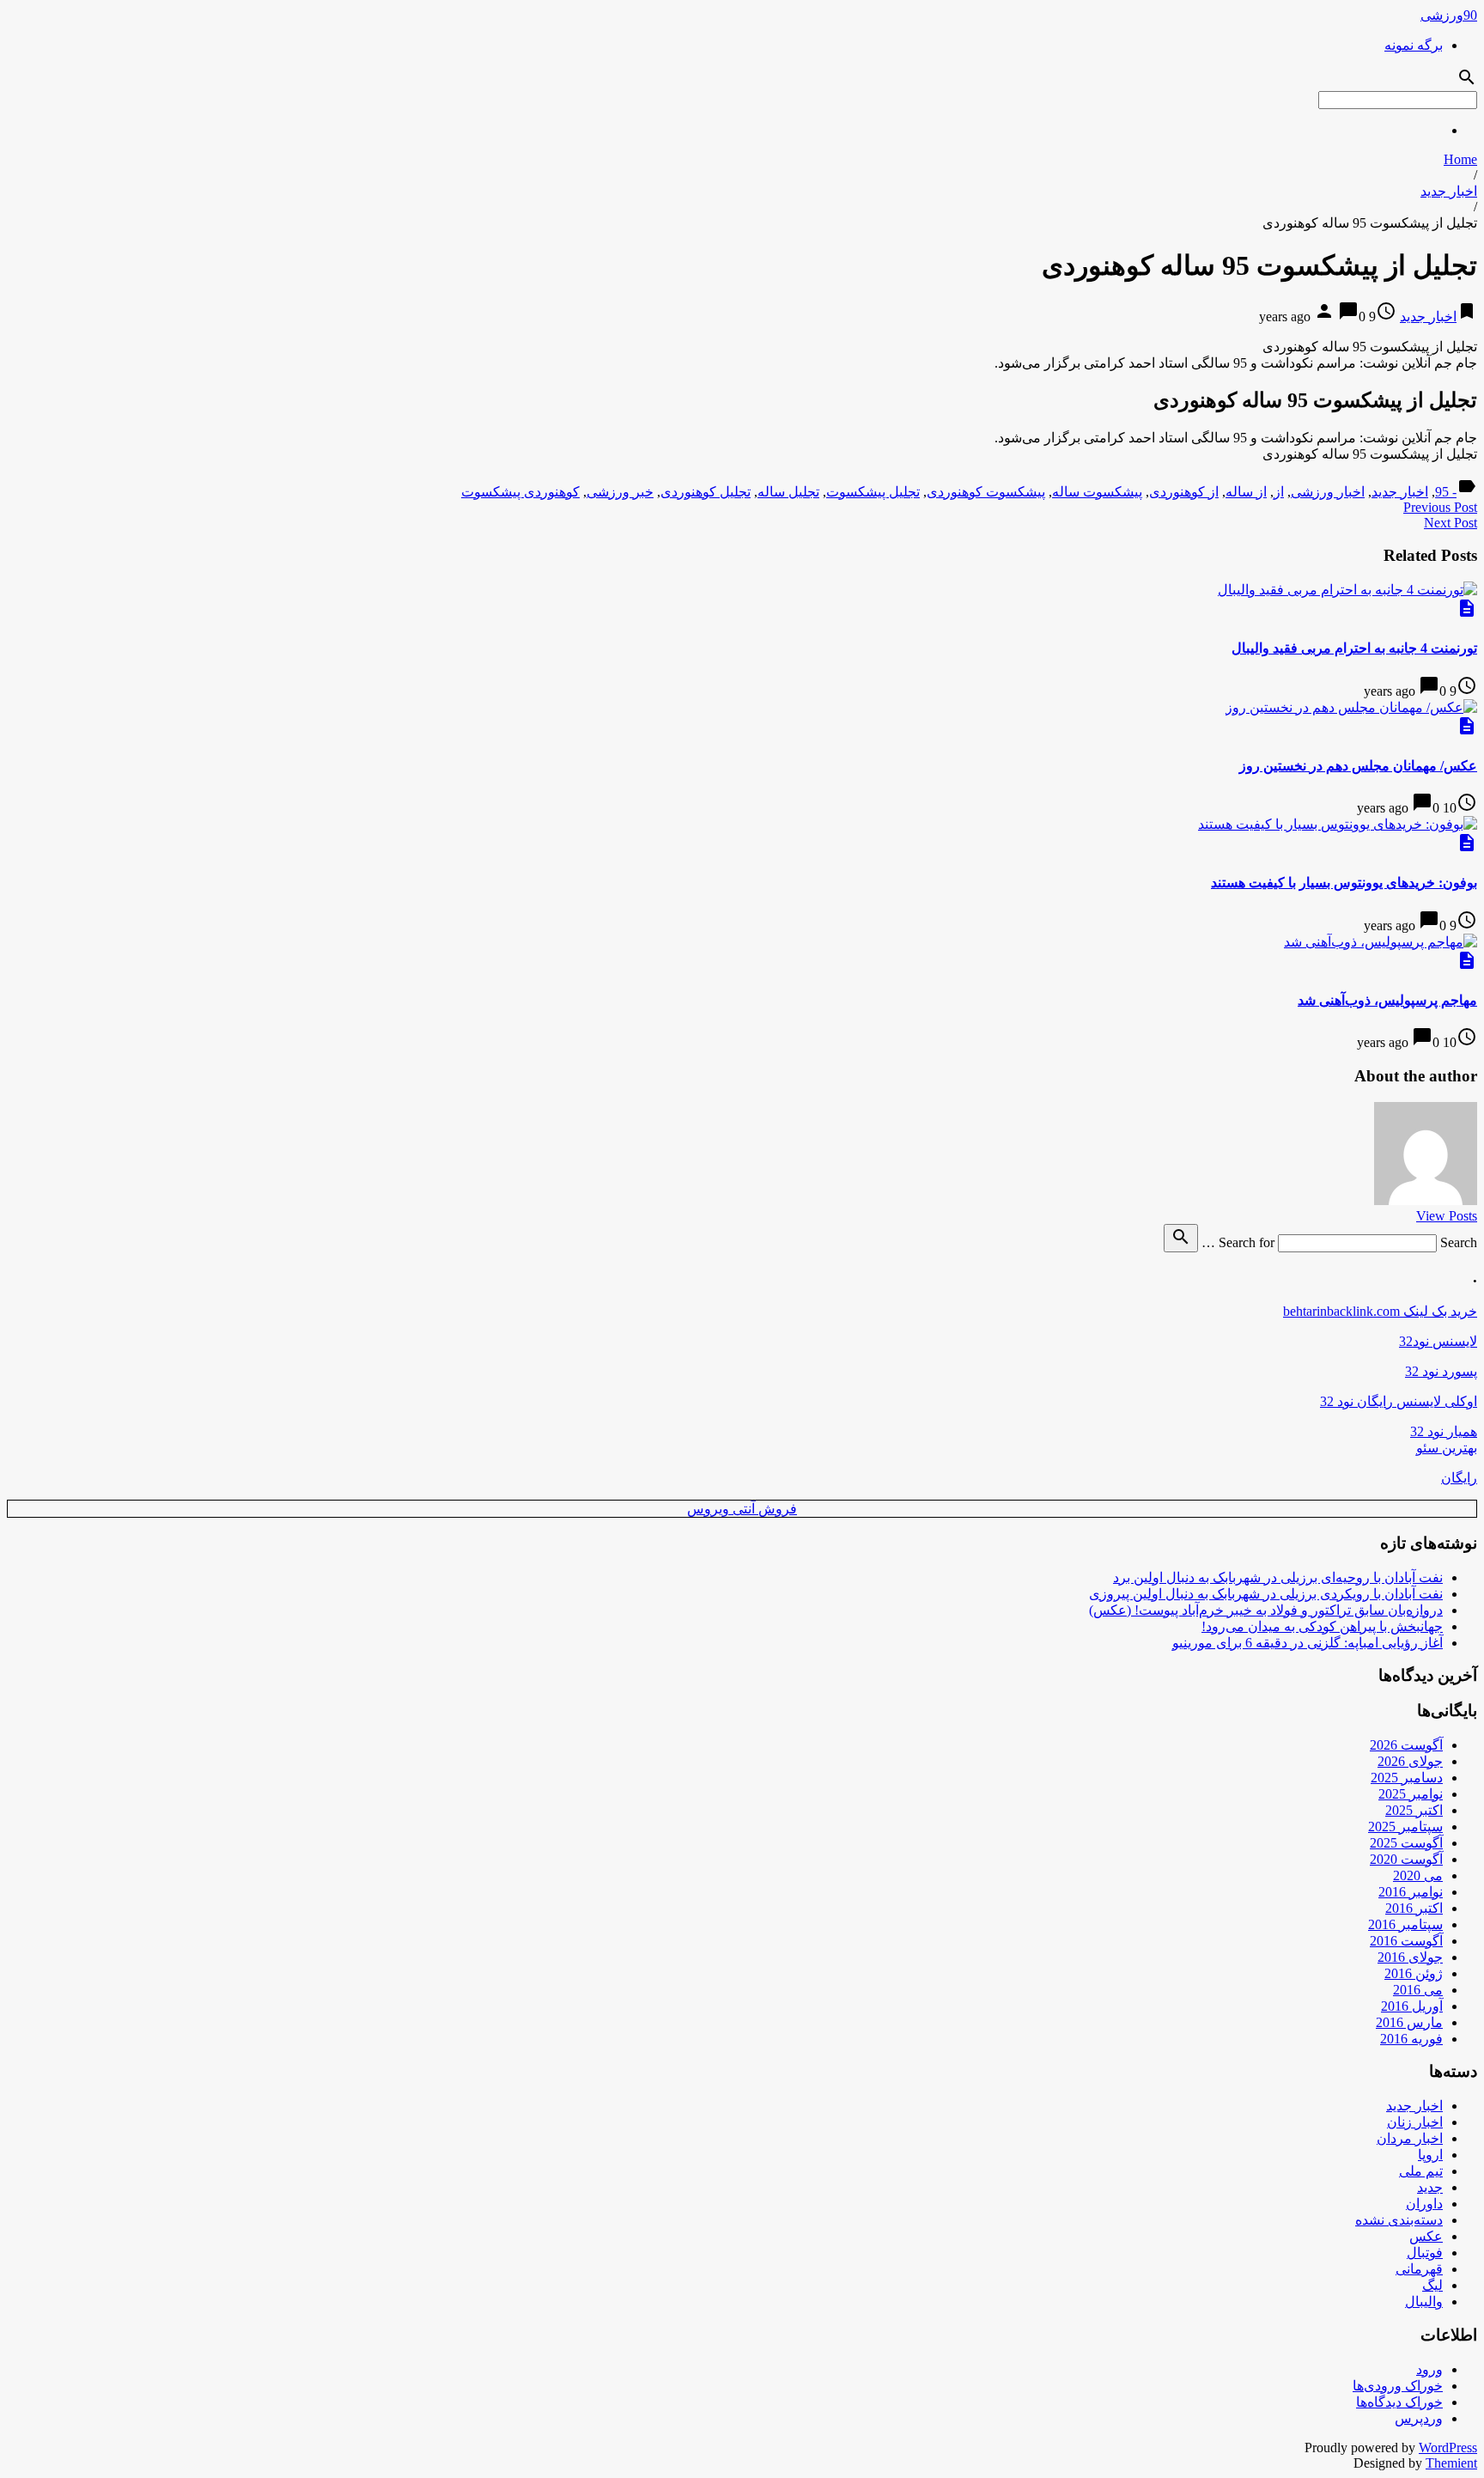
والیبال (1424, 2301)
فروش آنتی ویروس (742, 1509)
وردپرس (1419, 2418)
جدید (1430, 2187)
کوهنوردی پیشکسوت (520, 492)
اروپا (1430, 2155)
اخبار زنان (1415, 2122)
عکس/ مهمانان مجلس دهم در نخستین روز (1358, 766)
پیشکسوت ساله (1097, 492)
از (1279, 492)
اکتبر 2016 (1414, 1908)
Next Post (1451, 523)
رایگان (1459, 1478)
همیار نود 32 (1444, 1431)
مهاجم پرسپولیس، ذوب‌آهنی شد (1387, 1000)
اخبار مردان (1410, 2138)
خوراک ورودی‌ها (1398, 2386)
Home (1460, 159)
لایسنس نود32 (1438, 1341)
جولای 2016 (1410, 1957)
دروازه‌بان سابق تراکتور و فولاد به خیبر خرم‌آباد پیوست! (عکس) (1266, 1610)
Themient (1451, 2463)
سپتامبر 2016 (1405, 1924)
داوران (1424, 2204)
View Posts (1447, 1216)
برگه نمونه (1414, 45)
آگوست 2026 (1406, 1745)
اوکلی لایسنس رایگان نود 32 (1399, 1401)
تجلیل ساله (788, 492)
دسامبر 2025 (1407, 1778)
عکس (1426, 2236)
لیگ (1432, 2285)
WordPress (1448, 2448)
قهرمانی (1419, 2269)
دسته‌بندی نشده (1399, 2220)
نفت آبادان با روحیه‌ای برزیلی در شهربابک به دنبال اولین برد (1278, 1577)
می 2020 (1418, 1875)
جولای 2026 (1410, 1761)
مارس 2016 (1409, 2022)
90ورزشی (1449, 15)
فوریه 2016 (1411, 2039)
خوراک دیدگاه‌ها (1399, 2402)
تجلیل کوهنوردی (706, 492)
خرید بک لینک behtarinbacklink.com (1380, 1311)
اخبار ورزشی (1328, 492)
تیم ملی (1421, 2171)
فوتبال (1425, 2253)
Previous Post (1440, 507)
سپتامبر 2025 (1405, 1827)
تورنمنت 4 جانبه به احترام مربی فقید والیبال (1354, 648)
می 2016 (1418, 1990)
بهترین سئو (1447, 1448)
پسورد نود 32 (1441, 1371)
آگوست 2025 (1406, 1843)
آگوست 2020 (1406, 1859)
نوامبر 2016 (1411, 1892)
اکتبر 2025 (1414, 1810)
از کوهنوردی (1184, 492)
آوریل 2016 (1412, 2006)
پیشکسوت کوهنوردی (986, 492)
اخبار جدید (1449, 191)
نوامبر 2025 (1411, 1794)
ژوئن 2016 (1414, 1973)
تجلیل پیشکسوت (873, 492)
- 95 (1446, 492)
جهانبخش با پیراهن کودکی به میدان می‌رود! (1322, 1626)
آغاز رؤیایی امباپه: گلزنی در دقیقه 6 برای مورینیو (1308, 1643)
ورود (1429, 2369)
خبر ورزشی (620, 492)
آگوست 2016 (1406, 1941)
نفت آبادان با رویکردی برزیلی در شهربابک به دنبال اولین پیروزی (1266, 1594)
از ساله (1246, 492)
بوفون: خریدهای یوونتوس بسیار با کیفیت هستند (1344, 883)
